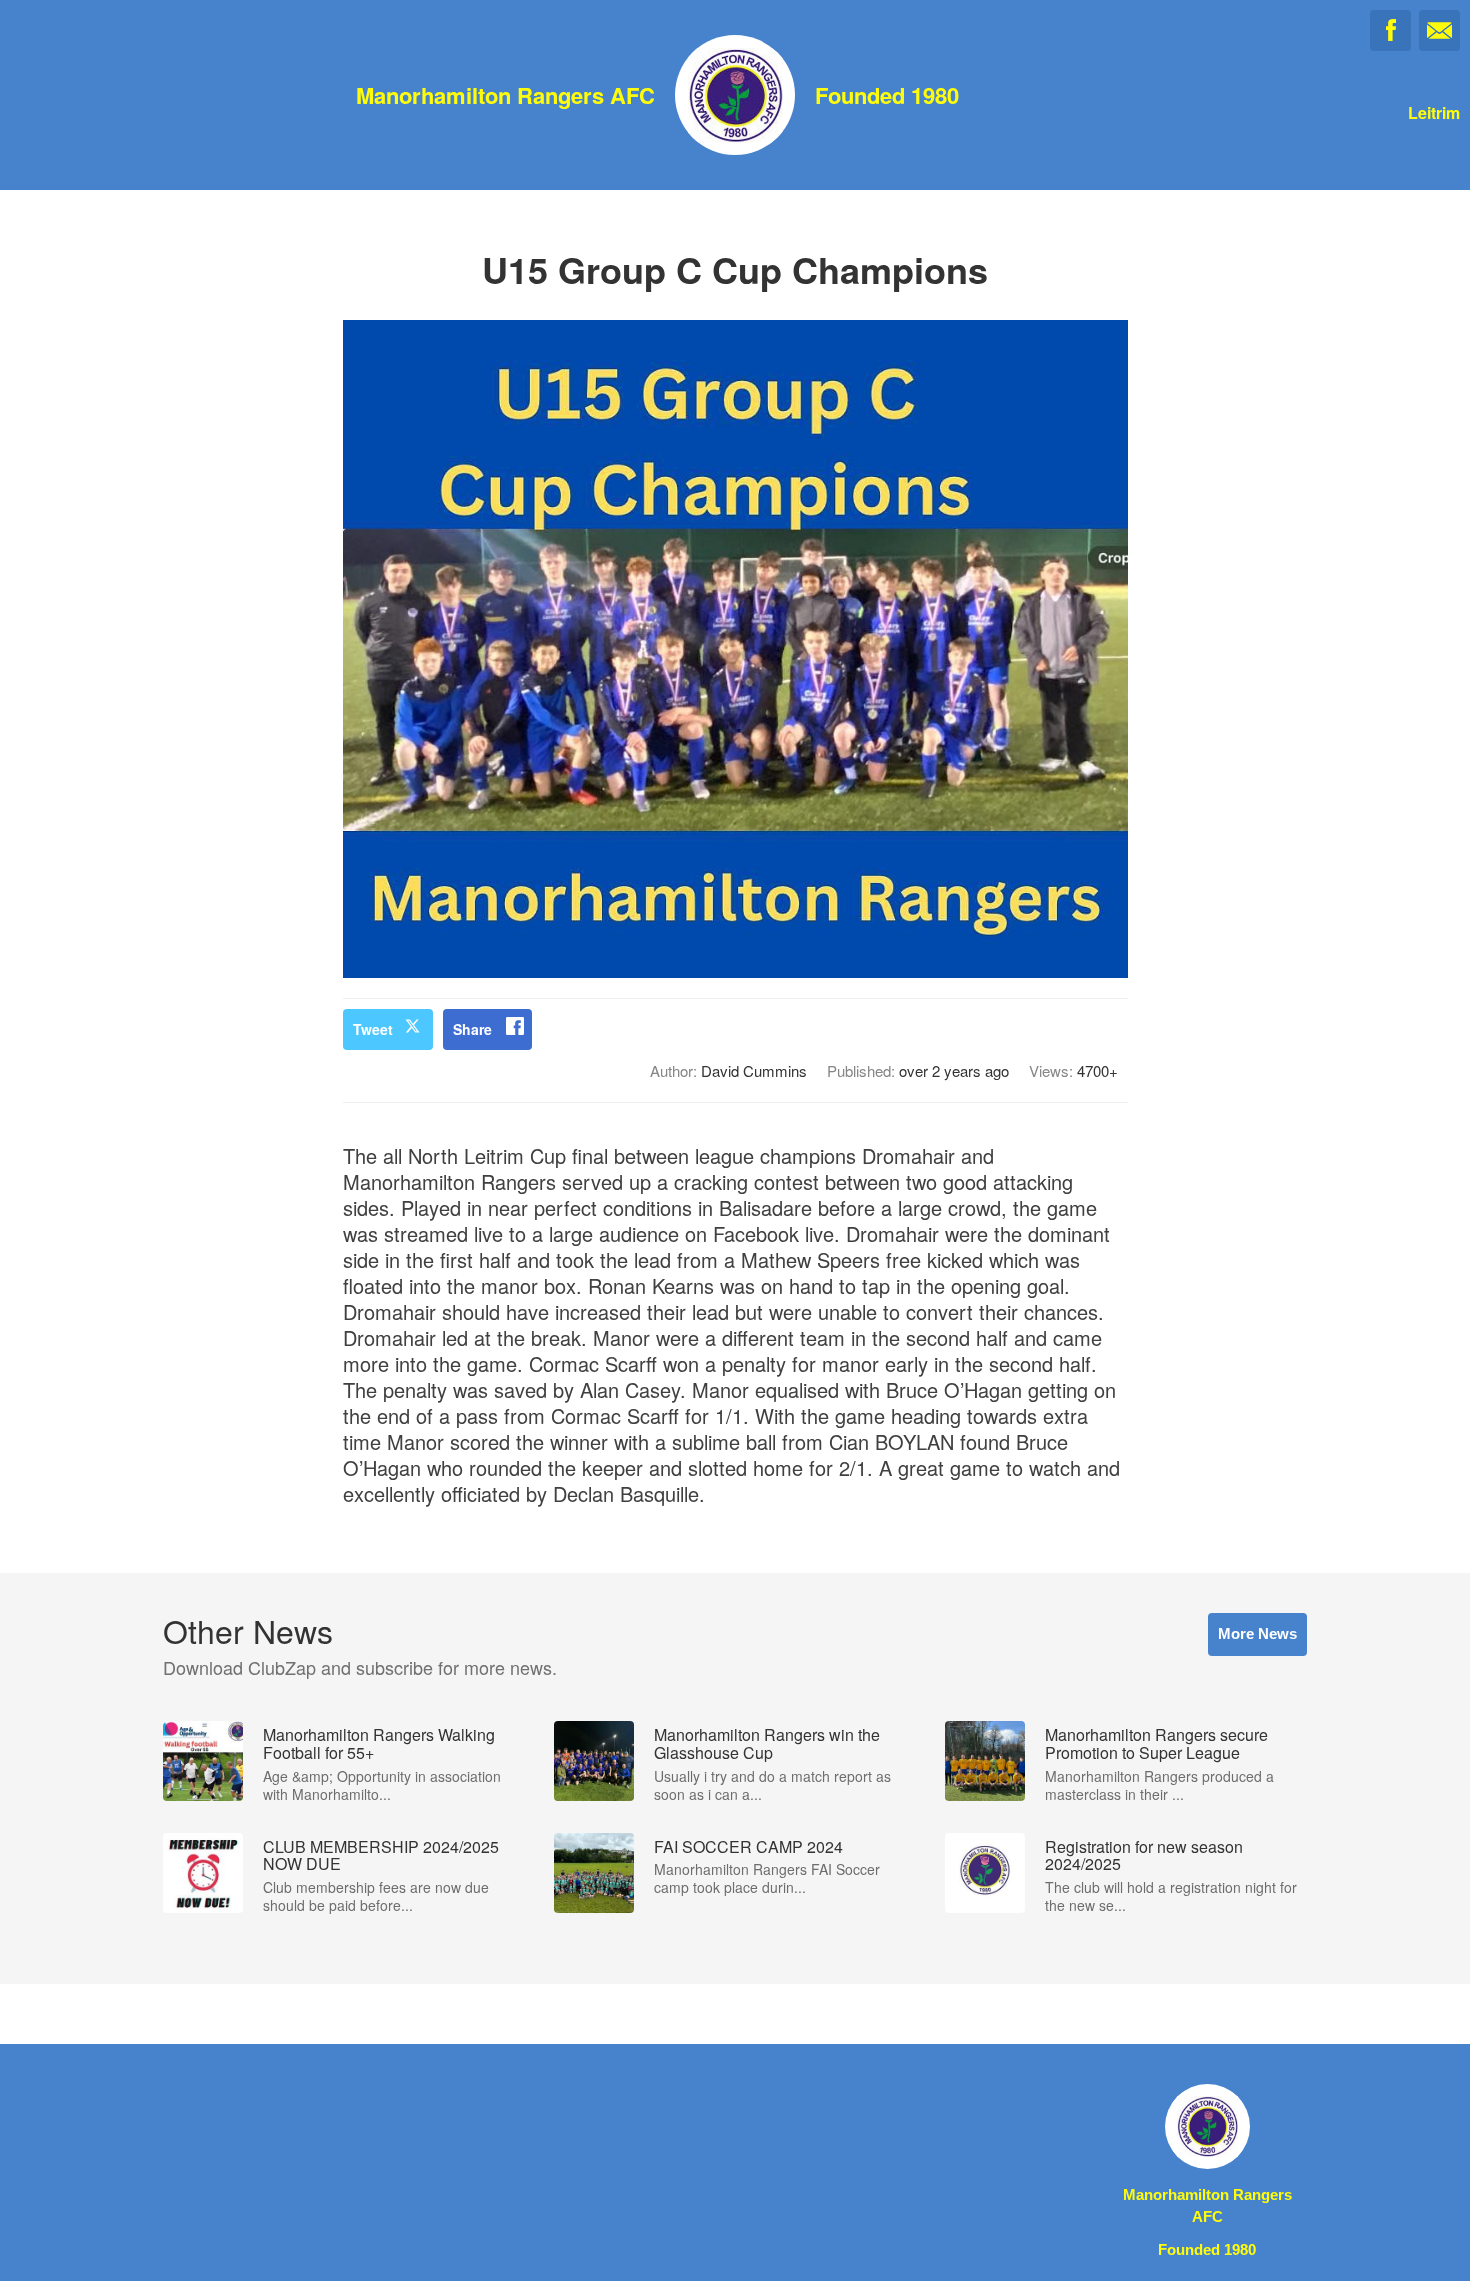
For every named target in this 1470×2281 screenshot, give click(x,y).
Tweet (373, 1029)
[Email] (1439, 30)
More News (1257, 1633)
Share (472, 1029)
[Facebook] (1390, 30)
